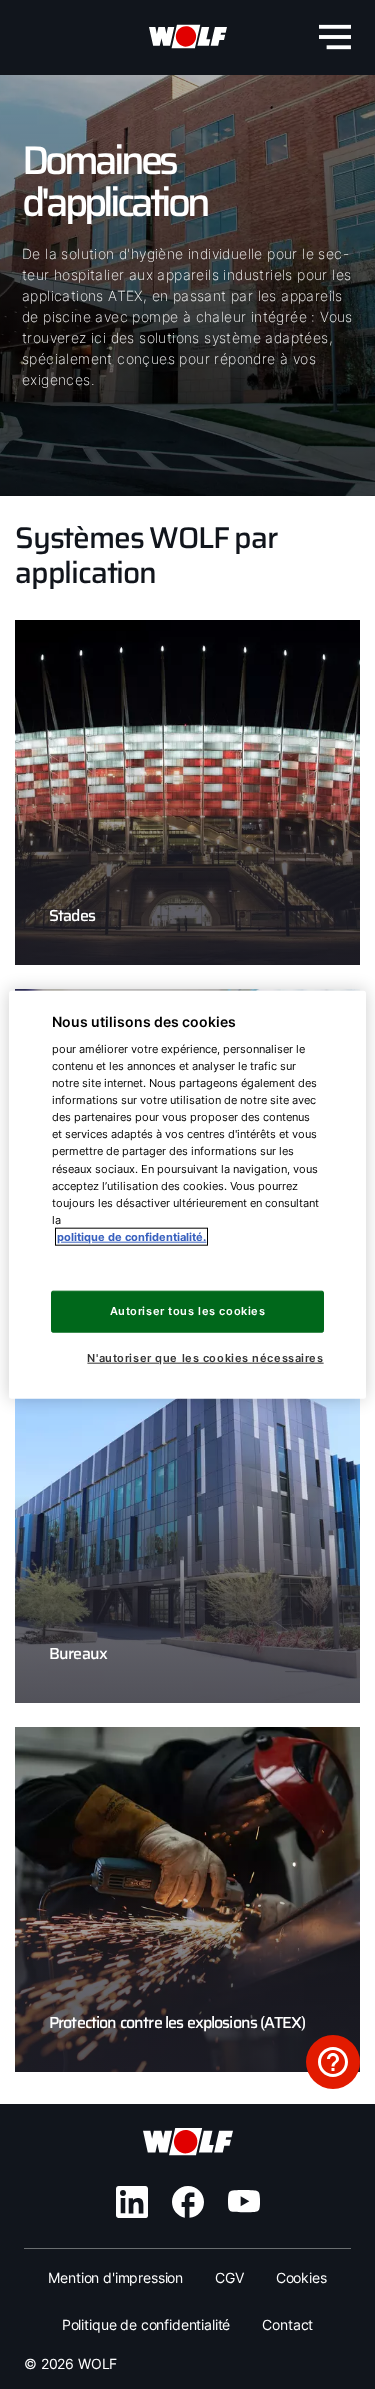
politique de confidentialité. (131, 1236)
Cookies (301, 2277)
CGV (229, 2277)
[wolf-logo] (188, 37)
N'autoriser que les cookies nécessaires (205, 1357)
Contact (287, 2324)
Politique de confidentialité (146, 2324)
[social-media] (132, 2202)
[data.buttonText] (333, 2062)
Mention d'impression (115, 2277)
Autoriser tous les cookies (188, 1311)
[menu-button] (335, 37)
